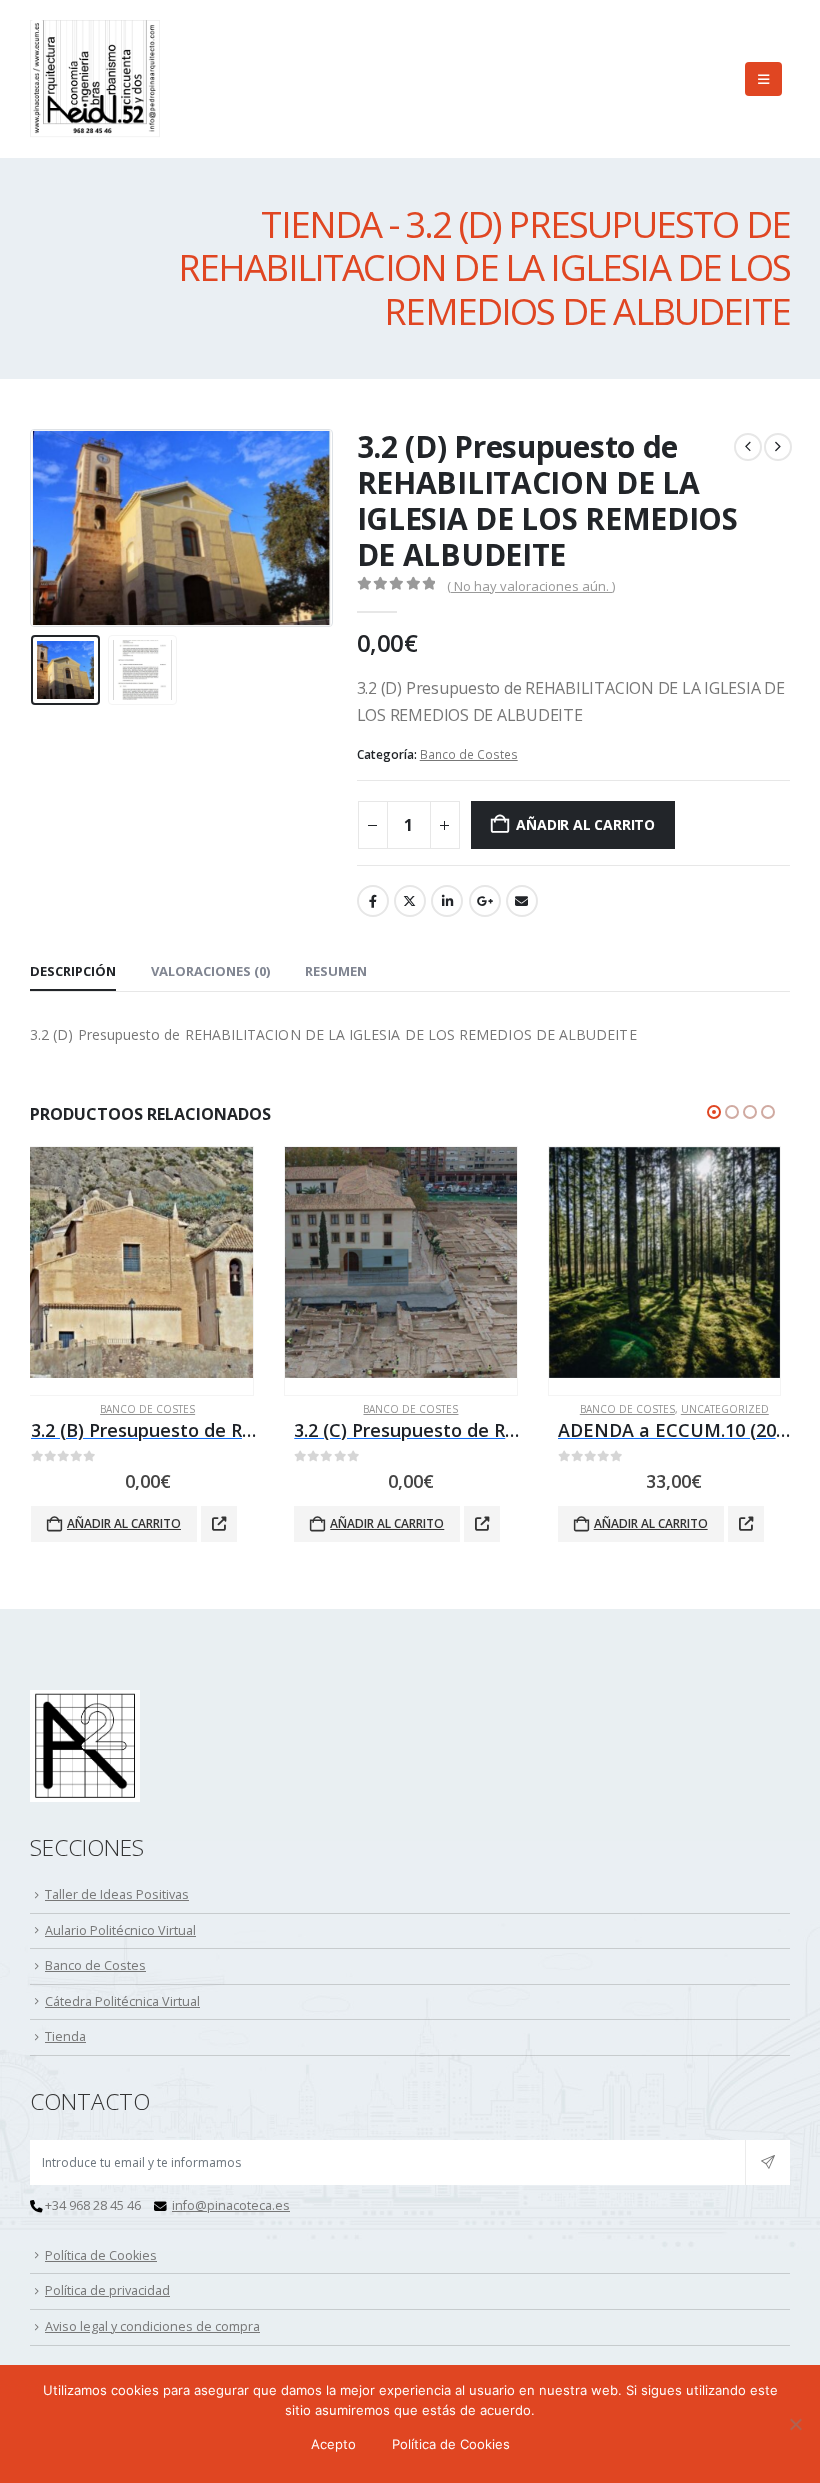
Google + (485, 901)
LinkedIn (447, 901)
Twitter (410, 901)
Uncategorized (461, 1409)
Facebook (373, 901)
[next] (778, 447)
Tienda (65, 2036)
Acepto (333, 2444)
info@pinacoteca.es (231, 2205)
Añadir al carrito (585, 824)
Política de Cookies (101, 2255)
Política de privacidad (107, 2290)
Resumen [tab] (336, 971)
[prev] (748, 447)
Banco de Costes (469, 754)
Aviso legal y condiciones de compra (152, 2326)
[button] (763, 79)
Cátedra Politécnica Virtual (122, 2001)
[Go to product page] (136, 1262)
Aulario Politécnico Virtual (120, 1930)
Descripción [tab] (73, 971)
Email (522, 901)
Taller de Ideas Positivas (117, 1894)
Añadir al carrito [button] (123, 1523)
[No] (795, 2424)
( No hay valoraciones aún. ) (531, 586)
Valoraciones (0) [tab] (210, 971)
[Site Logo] (95, 79)
